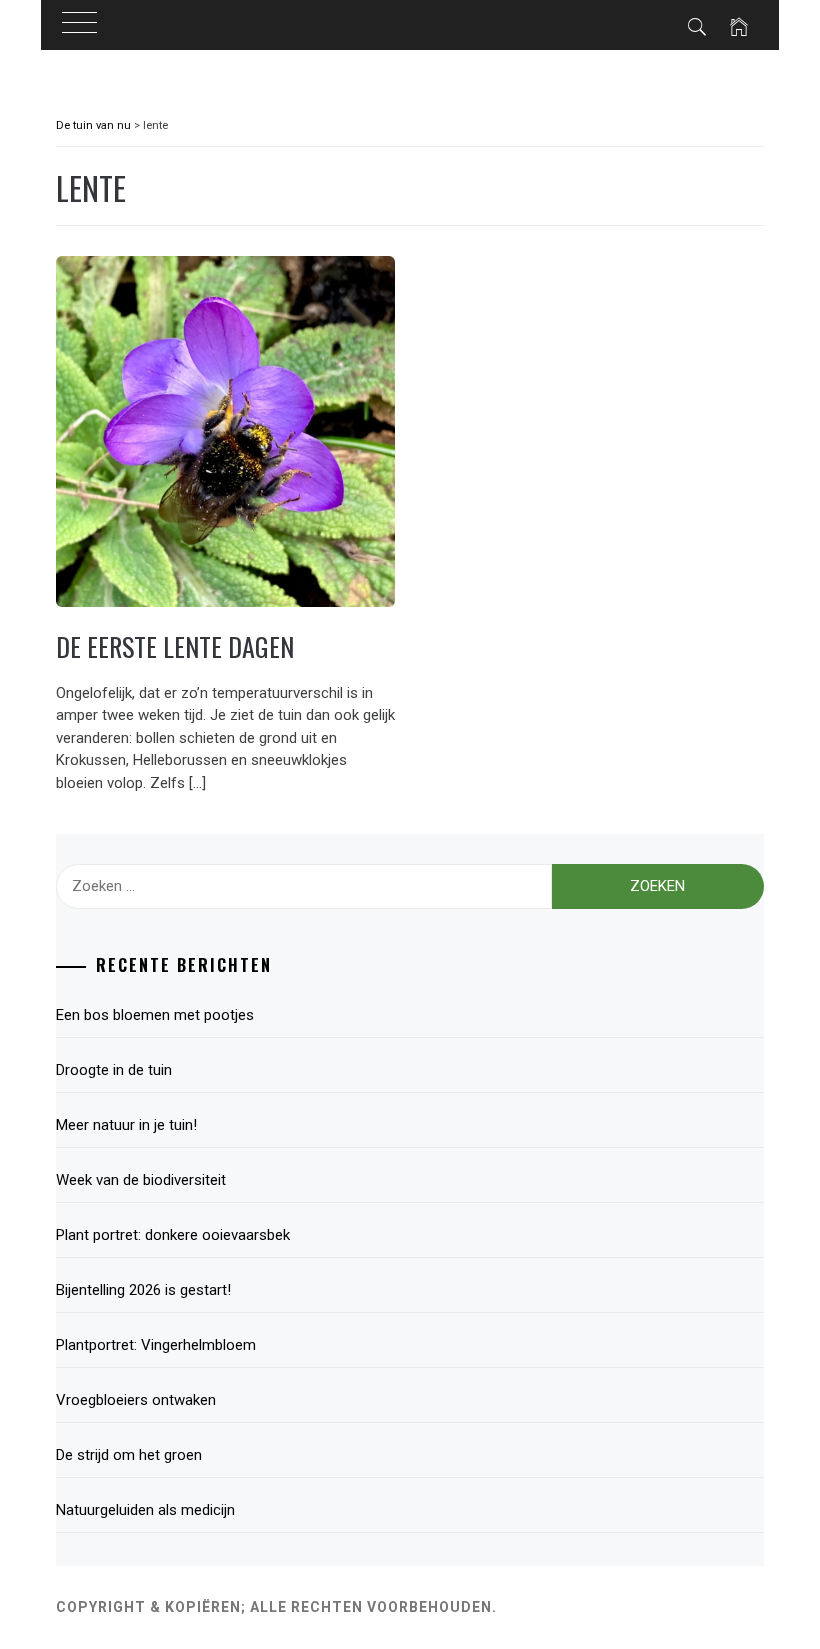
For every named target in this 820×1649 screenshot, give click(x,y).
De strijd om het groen (129, 1455)
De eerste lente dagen (175, 646)
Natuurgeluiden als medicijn (145, 1510)
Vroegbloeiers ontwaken (136, 1400)
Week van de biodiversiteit (145, 1180)
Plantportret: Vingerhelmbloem (156, 1345)
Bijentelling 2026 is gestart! (143, 1290)
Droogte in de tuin (114, 1070)
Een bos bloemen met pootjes (155, 1015)
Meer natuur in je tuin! (126, 1125)
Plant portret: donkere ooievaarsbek (173, 1235)
